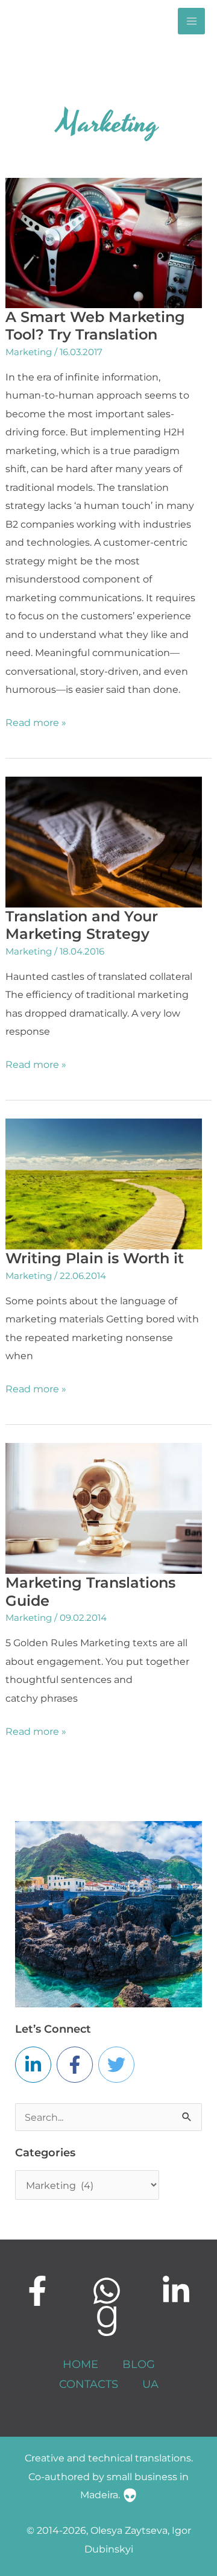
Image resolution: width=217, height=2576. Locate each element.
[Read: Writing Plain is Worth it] (104, 1183)
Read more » (36, 721)
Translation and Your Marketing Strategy (82, 925)
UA (150, 2384)
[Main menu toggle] (191, 21)
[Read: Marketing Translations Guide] (104, 1507)
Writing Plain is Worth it (95, 1258)
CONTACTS (89, 2384)
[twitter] (119, 2065)
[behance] (108, 2321)
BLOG (139, 2364)
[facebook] (39, 2291)
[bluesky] (178, 2291)
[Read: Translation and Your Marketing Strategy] (104, 841)
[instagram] (108, 2291)
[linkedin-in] (36, 2065)
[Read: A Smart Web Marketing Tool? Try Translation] (104, 242)
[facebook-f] (77, 2065)
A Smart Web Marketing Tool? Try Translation (95, 326)
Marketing (29, 352)
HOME (80, 2364)
